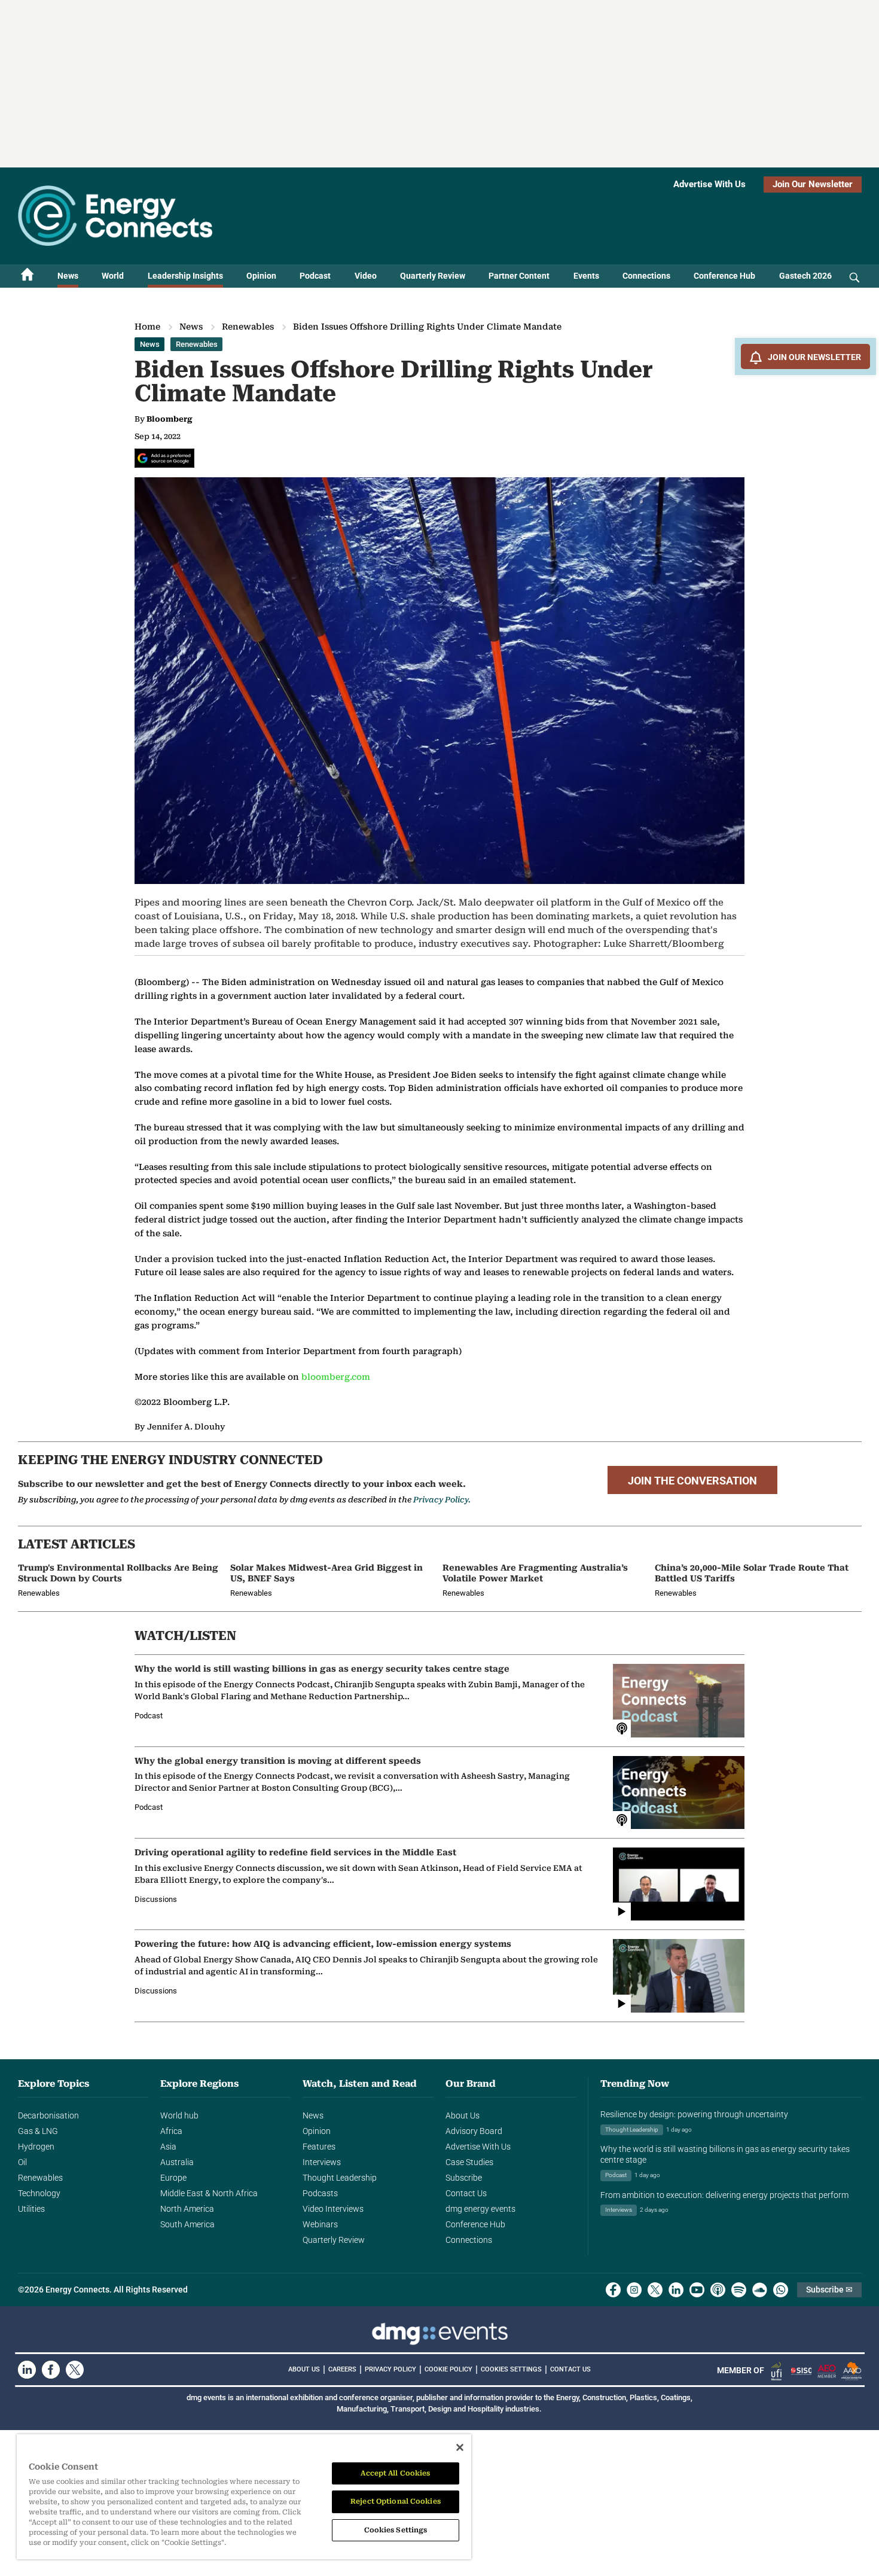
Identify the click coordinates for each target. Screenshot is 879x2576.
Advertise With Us (709, 184)
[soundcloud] (760, 2290)
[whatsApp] (781, 2290)
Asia (168, 2147)
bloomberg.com (336, 1377)
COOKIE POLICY (448, 2369)
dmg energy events (480, 2209)
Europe (173, 2178)
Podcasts (320, 2193)
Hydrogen (36, 2147)
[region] (244, 2497)
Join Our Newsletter (813, 184)
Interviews (322, 2162)
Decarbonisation (48, 2115)
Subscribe (464, 2178)
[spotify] (739, 2290)
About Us (463, 2115)
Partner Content (519, 276)
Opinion (261, 276)
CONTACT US (570, 2369)
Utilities (31, 2209)
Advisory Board (474, 2131)
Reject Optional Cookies (396, 2501)
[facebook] (613, 2290)
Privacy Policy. (442, 1500)
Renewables (248, 327)
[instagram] (634, 2290)
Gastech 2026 (805, 276)
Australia (177, 2162)
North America (187, 2209)
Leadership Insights (185, 276)
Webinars (320, 2224)
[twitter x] (655, 2290)
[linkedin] (676, 2290)
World (113, 276)
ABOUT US (304, 2369)
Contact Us (466, 2193)
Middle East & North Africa (209, 2193)
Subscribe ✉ (829, 2290)
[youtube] (697, 2290)
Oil (22, 2162)
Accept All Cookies (395, 2473)
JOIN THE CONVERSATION (692, 1481)
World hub (179, 2115)
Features (319, 2147)
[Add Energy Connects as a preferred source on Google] (164, 458)
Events (586, 276)
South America (187, 2224)
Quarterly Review (433, 276)
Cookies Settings (511, 2370)
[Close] (460, 2447)
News (68, 276)
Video (366, 276)
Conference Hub (724, 276)
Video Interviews (333, 2209)
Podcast (315, 276)
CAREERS (342, 2369)
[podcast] (718, 2290)
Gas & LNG (38, 2131)
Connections (646, 276)
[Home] (28, 276)
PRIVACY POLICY (390, 2369)
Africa (171, 2131)
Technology (39, 2193)
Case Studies (469, 2162)
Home (147, 327)
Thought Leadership (340, 2178)
